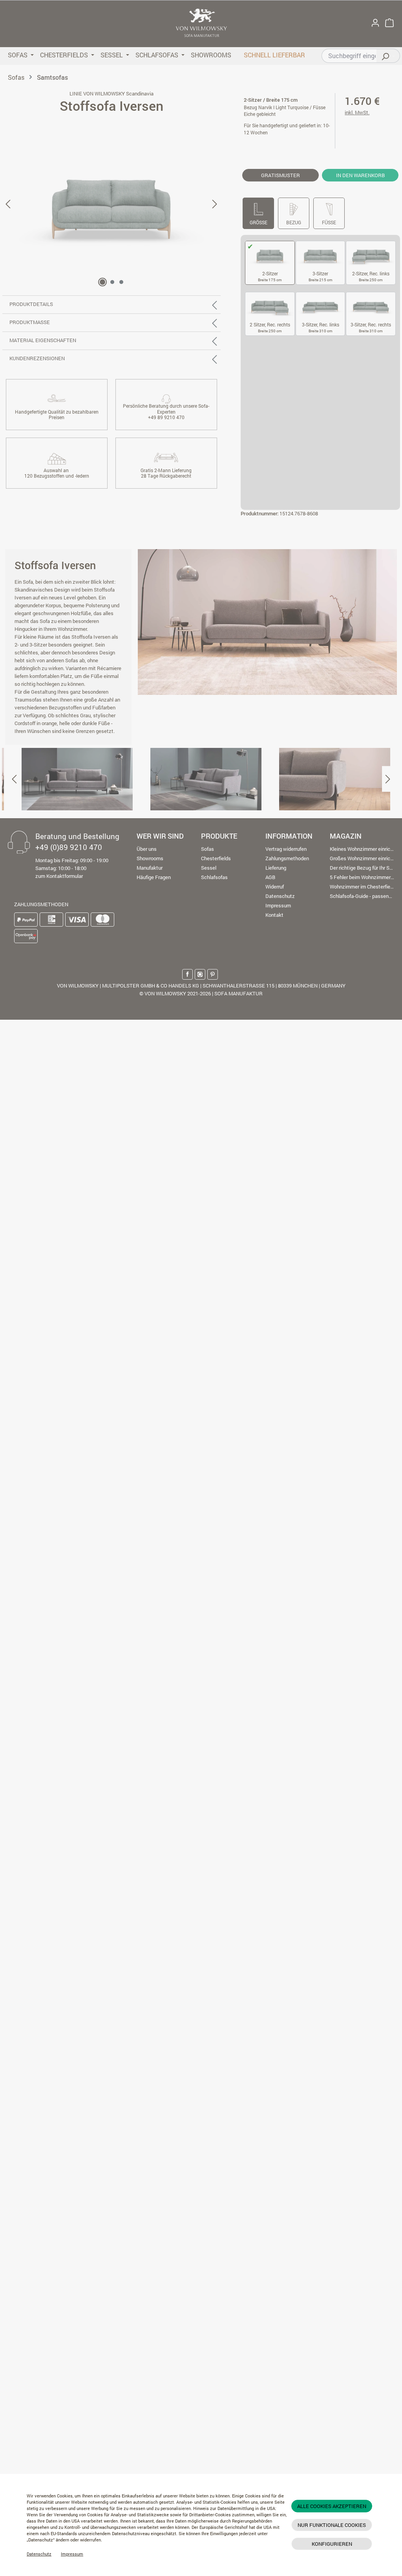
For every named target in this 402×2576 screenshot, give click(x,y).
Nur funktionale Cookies (332, 2525)
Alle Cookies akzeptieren (332, 2506)
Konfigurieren (332, 2544)
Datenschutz (39, 2554)
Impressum (72, 2554)
